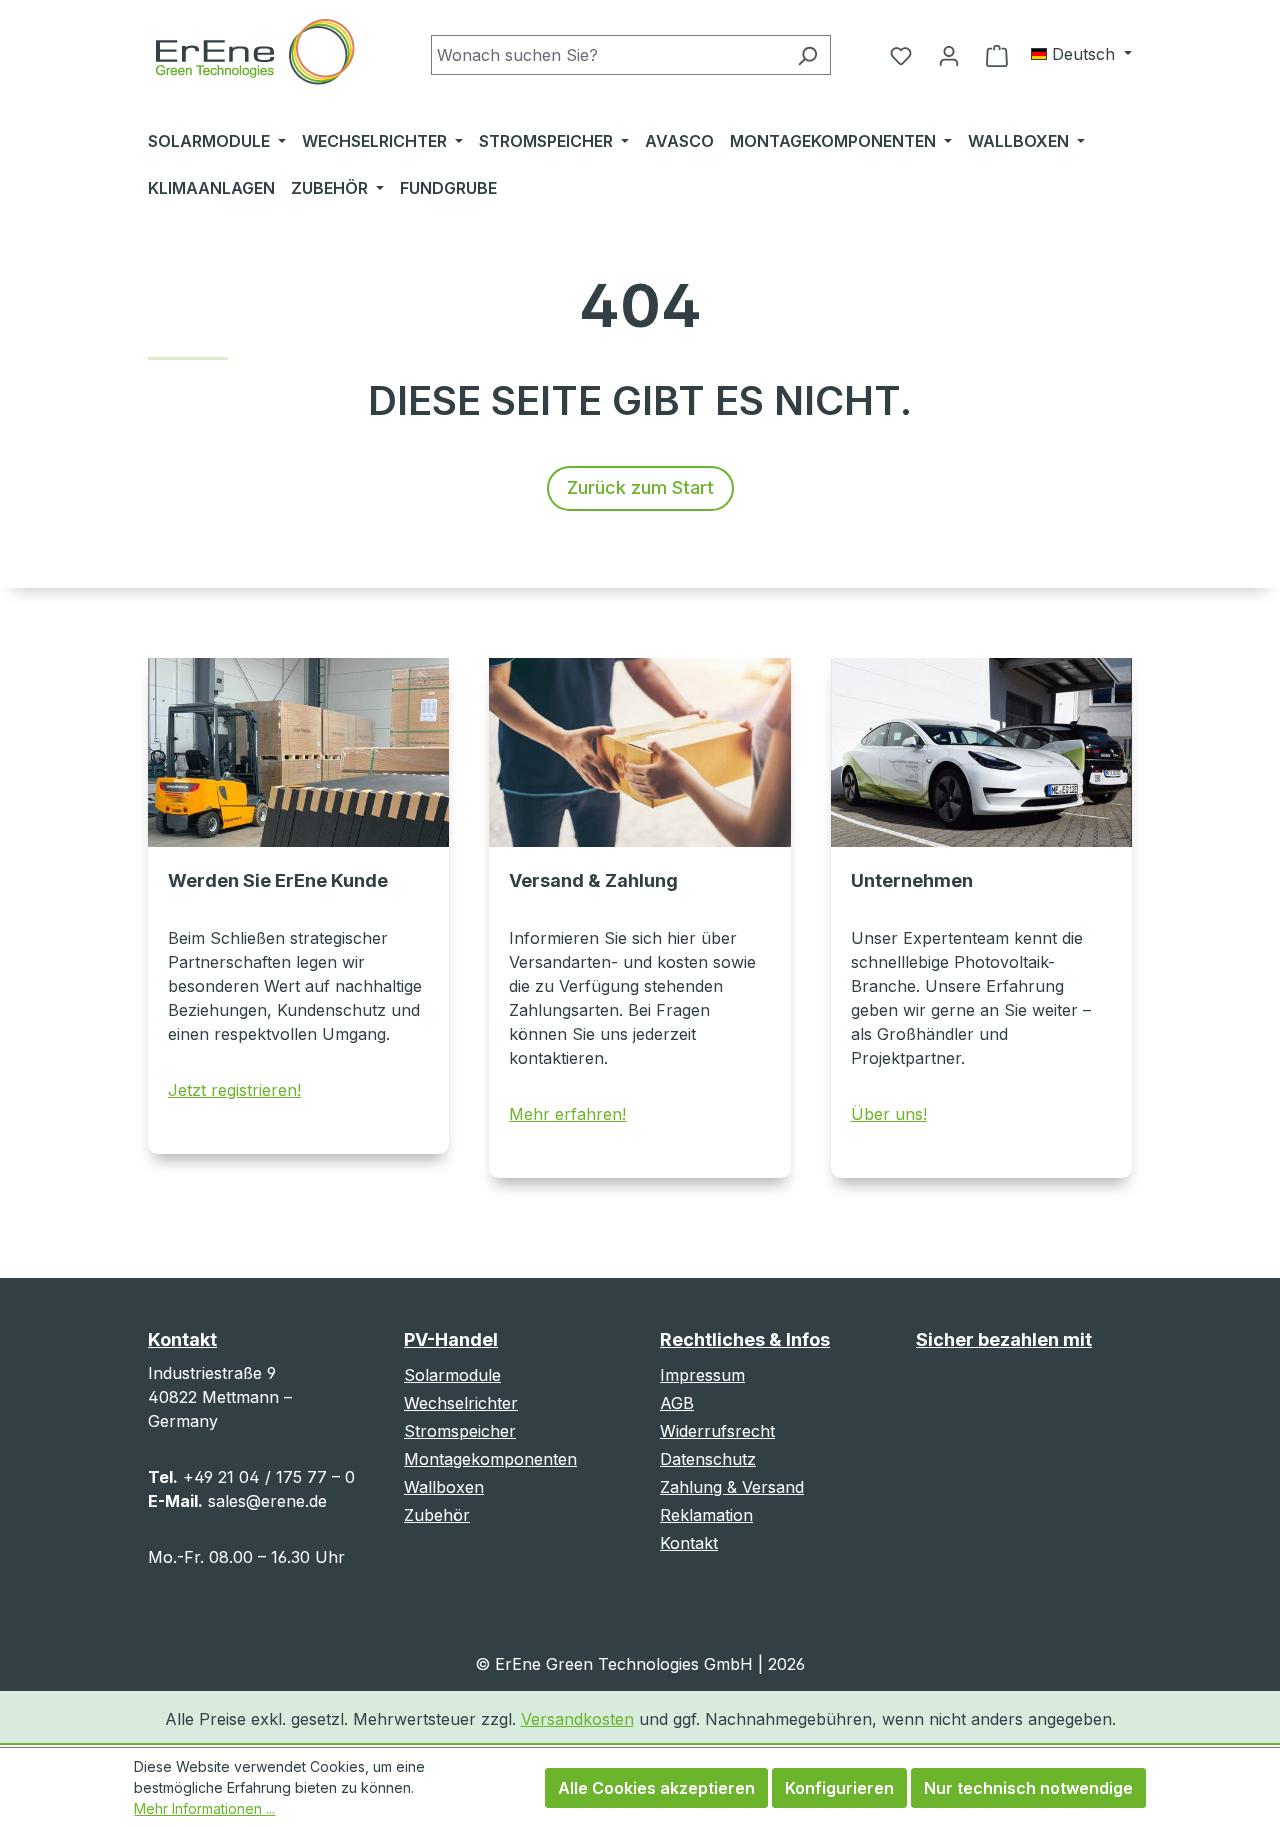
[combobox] (608, 55)
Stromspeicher (460, 1431)
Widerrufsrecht (717, 1431)
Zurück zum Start (640, 487)
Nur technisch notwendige (1028, 1788)
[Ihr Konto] (949, 55)
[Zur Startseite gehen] (254, 54)
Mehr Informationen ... (204, 1808)
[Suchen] (807, 55)
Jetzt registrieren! (234, 1090)
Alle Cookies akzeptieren (656, 1788)
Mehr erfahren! (567, 1114)
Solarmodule (452, 1375)
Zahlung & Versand (732, 1487)
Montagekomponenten (490, 1459)
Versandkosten (577, 1719)
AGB (677, 1403)
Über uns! (889, 1114)
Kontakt (689, 1543)
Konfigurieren (839, 1788)
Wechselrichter (461, 1403)
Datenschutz (708, 1459)
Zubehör (437, 1515)
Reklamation (706, 1515)
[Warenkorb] (997, 55)
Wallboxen (444, 1487)
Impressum (702, 1375)
